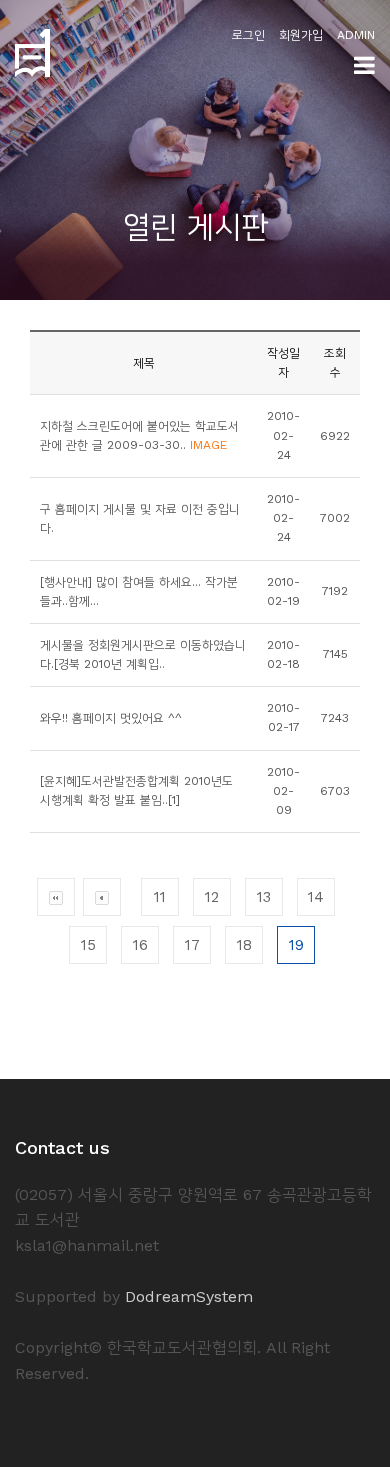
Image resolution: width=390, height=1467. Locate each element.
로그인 (248, 35)
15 (88, 945)
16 (140, 945)
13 (264, 897)
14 (316, 897)
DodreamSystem (189, 1296)
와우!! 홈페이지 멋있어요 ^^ (111, 718)
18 (244, 945)
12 (212, 897)
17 (192, 945)
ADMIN (356, 35)
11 (160, 897)
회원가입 (301, 35)
